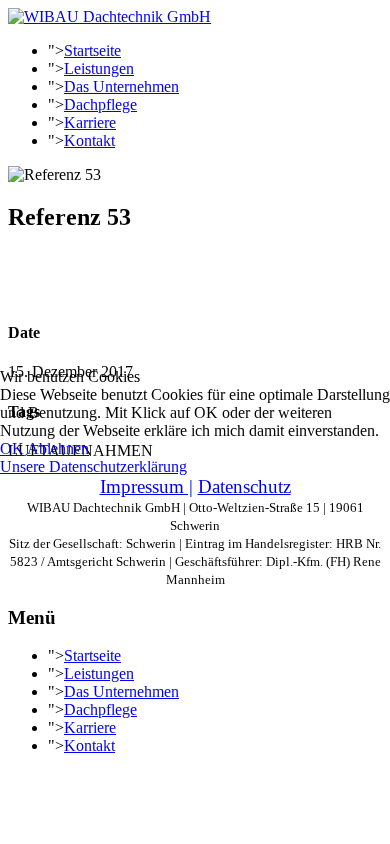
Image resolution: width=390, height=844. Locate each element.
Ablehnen (58, 448)
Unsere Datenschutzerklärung (93, 466)
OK (12, 448)
